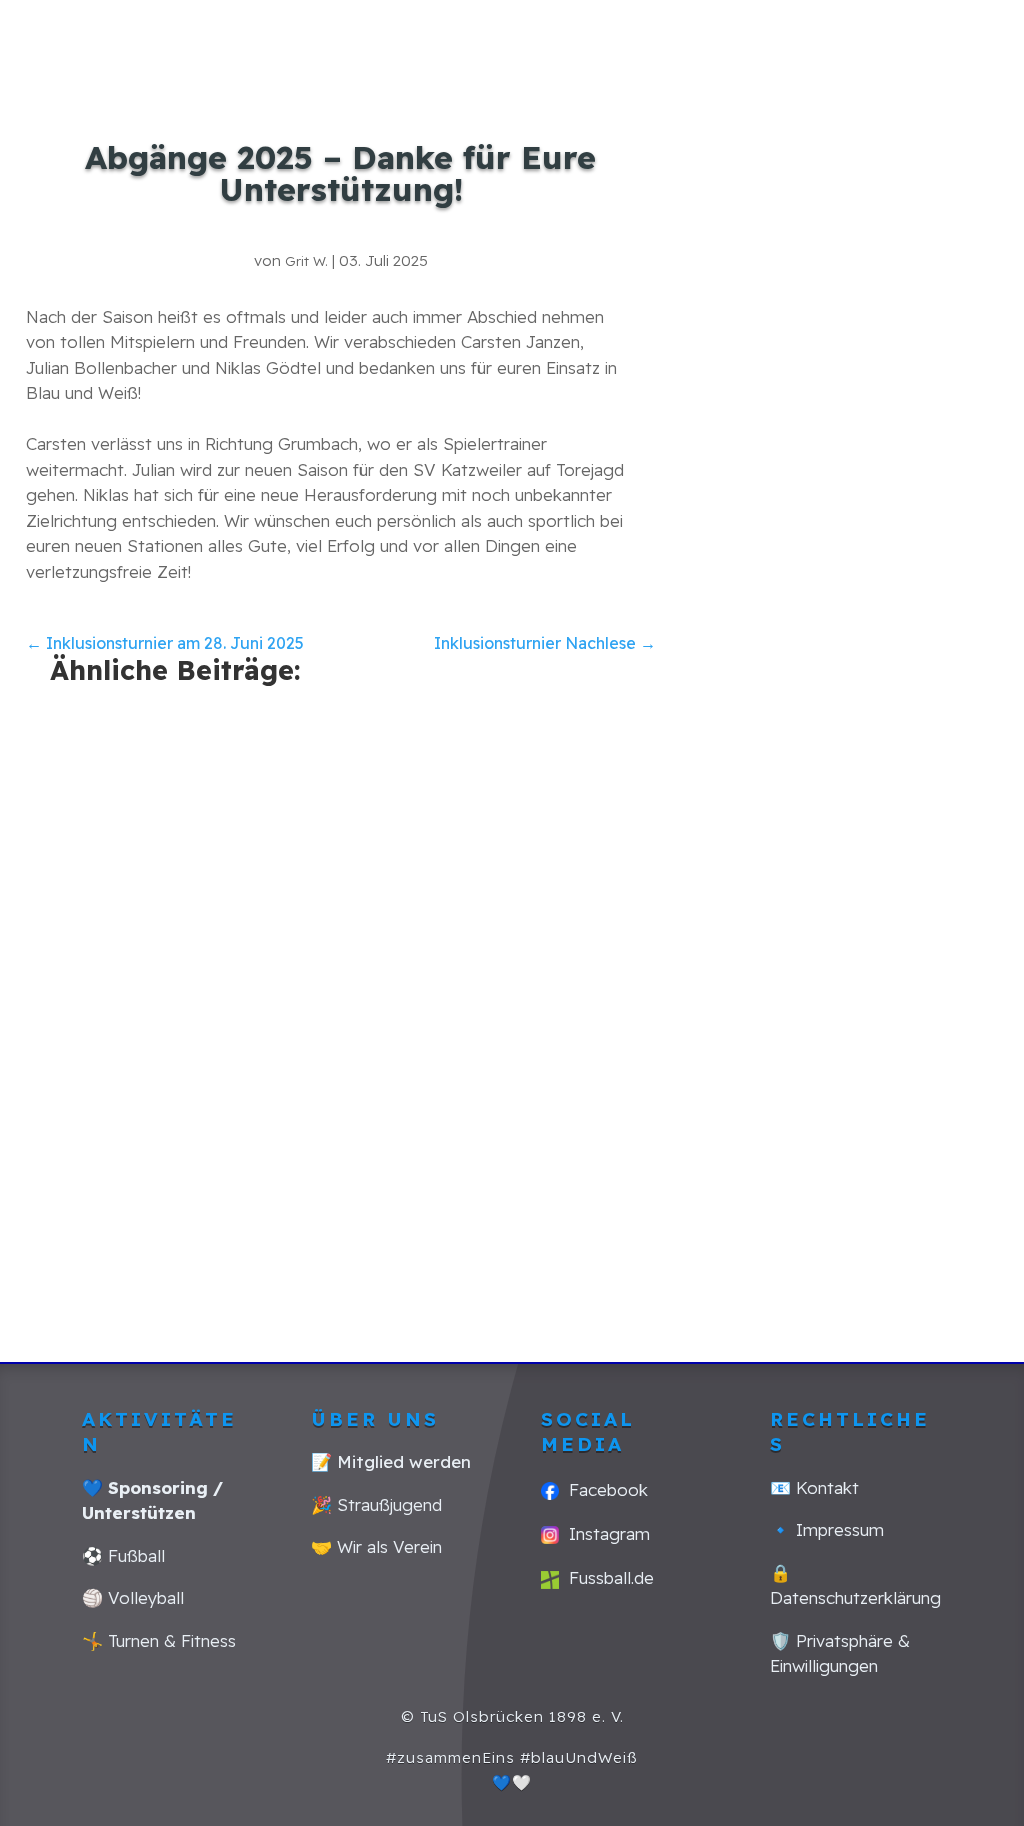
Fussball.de (606, 1577)
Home (510, 39)
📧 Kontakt (814, 1487)
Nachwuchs (674, 39)
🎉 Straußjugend (376, 1504)
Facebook (603, 1489)
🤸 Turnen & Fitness (159, 1640)
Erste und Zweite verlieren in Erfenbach (176, 831)
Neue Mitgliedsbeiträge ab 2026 (833, 861)
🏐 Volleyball (133, 1597)
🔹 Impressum (827, 1529)
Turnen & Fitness (791, 39)
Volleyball (886, 39)
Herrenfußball (585, 39)
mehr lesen (112, 1032)
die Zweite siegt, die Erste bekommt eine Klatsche (493, 996)
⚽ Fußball (123, 1555)
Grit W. (306, 260)
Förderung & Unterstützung (896, 69)
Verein (953, 39)
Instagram (604, 1533)
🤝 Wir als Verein (376, 1546)
